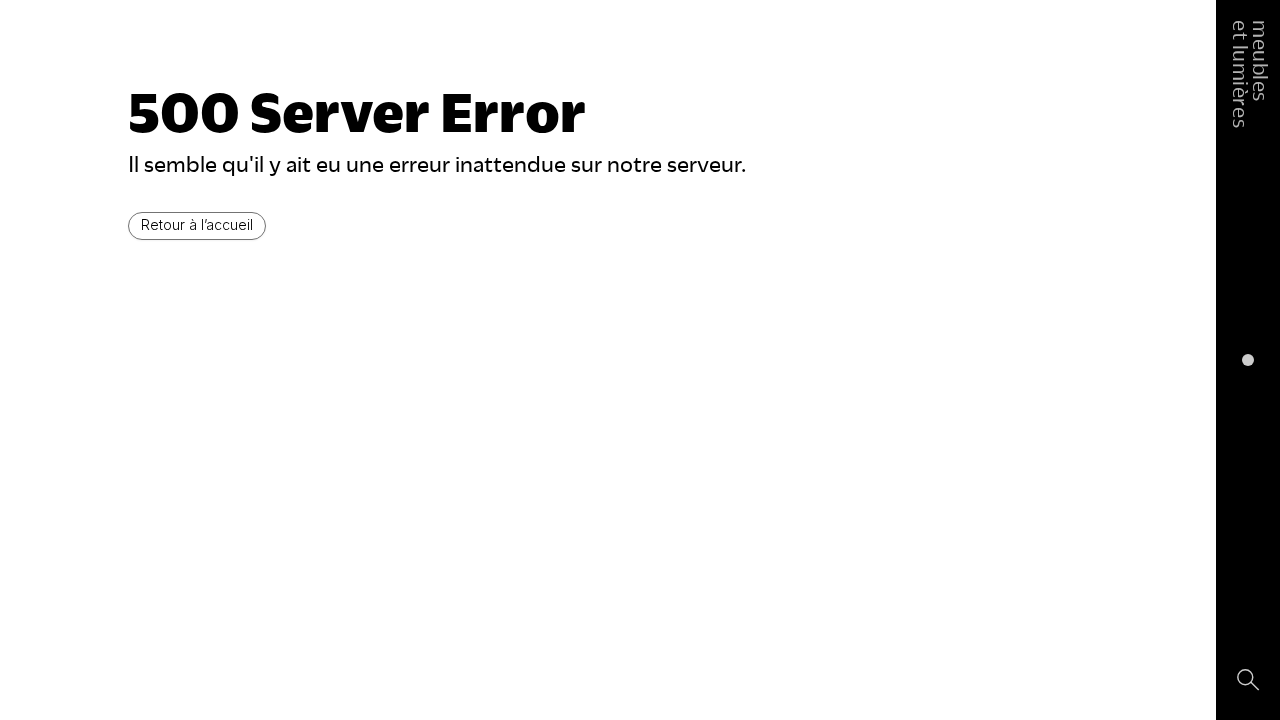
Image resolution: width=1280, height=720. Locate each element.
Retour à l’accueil (197, 224)
